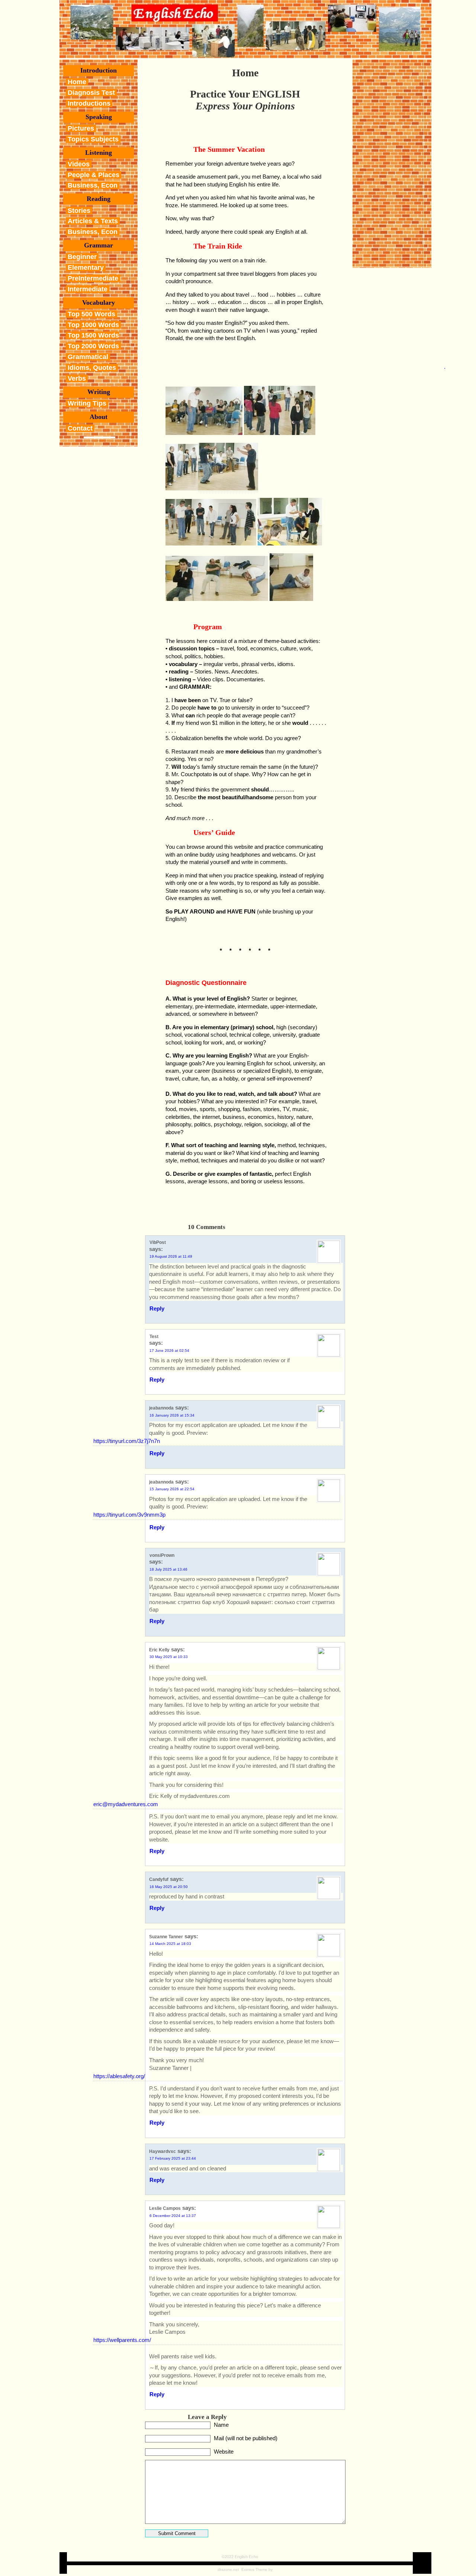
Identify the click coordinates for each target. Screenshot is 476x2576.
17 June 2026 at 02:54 (169, 1351)
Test (154, 1337)
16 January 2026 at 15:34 (172, 1415)
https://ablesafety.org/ (119, 2076)
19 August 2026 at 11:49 (171, 1256)
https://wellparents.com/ (122, 2340)
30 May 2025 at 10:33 (169, 1657)
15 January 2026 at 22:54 (172, 1489)
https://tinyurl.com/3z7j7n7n (127, 1441)
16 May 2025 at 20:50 (169, 1887)
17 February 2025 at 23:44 (173, 2158)
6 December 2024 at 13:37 (173, 2216)
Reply (157, 1308)
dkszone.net (228, 2569)
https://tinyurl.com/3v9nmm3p (129, 1515)
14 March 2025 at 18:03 (170, 1944)
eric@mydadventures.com (126, 1804)
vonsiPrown (162, 1555)
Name (221, 2425)
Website (224, 2452)
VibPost (158, 1242)
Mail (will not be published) (246, 2438)
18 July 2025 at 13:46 (168, 1569)
